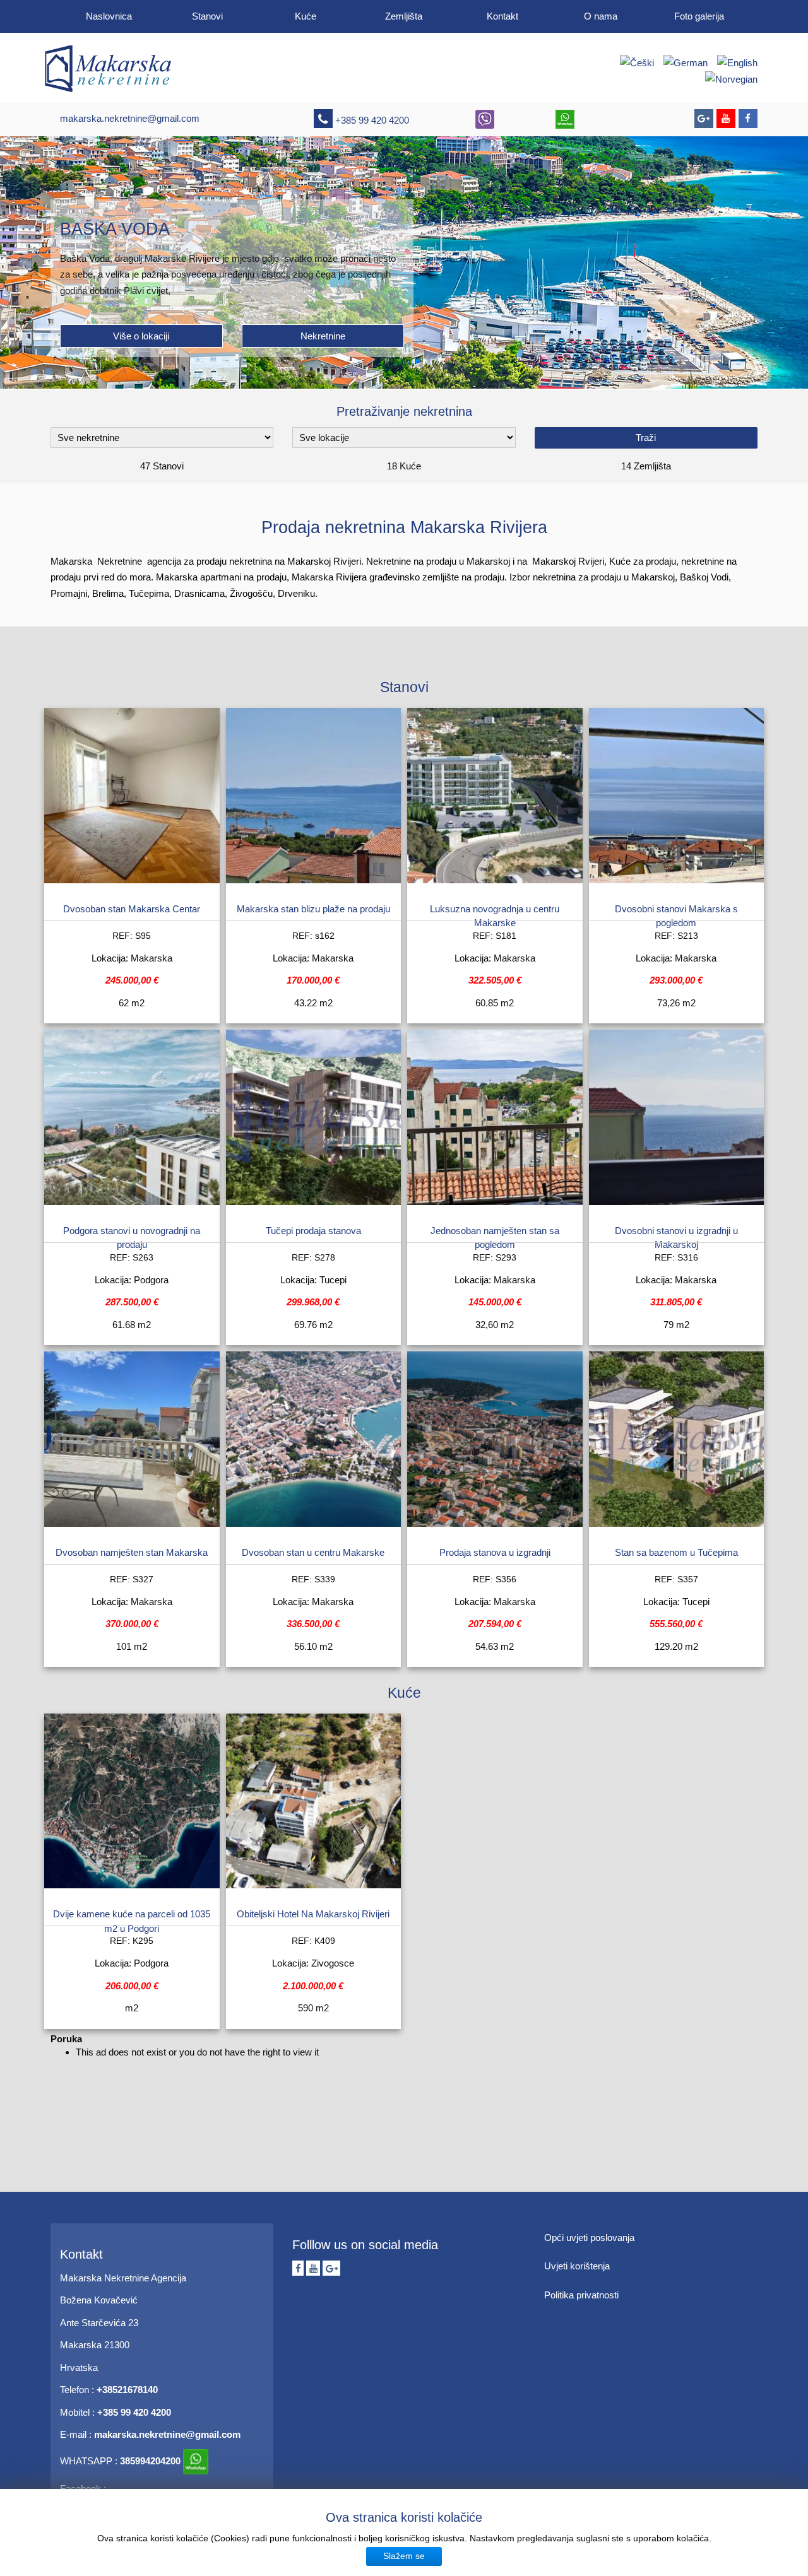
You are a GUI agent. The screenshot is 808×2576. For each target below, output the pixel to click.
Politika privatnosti (581, 2295)
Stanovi (207, 16)
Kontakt (502, 16)
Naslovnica (109, 16)
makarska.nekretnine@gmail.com (130, 118)
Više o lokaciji (141, 336)
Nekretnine (323, 336)
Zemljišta (404, 16)
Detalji (132, 865)
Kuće (306, 16)
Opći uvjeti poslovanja (589, 2238)
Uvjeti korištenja (577, 2266)
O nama (601, 16)
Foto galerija (699, 16)
